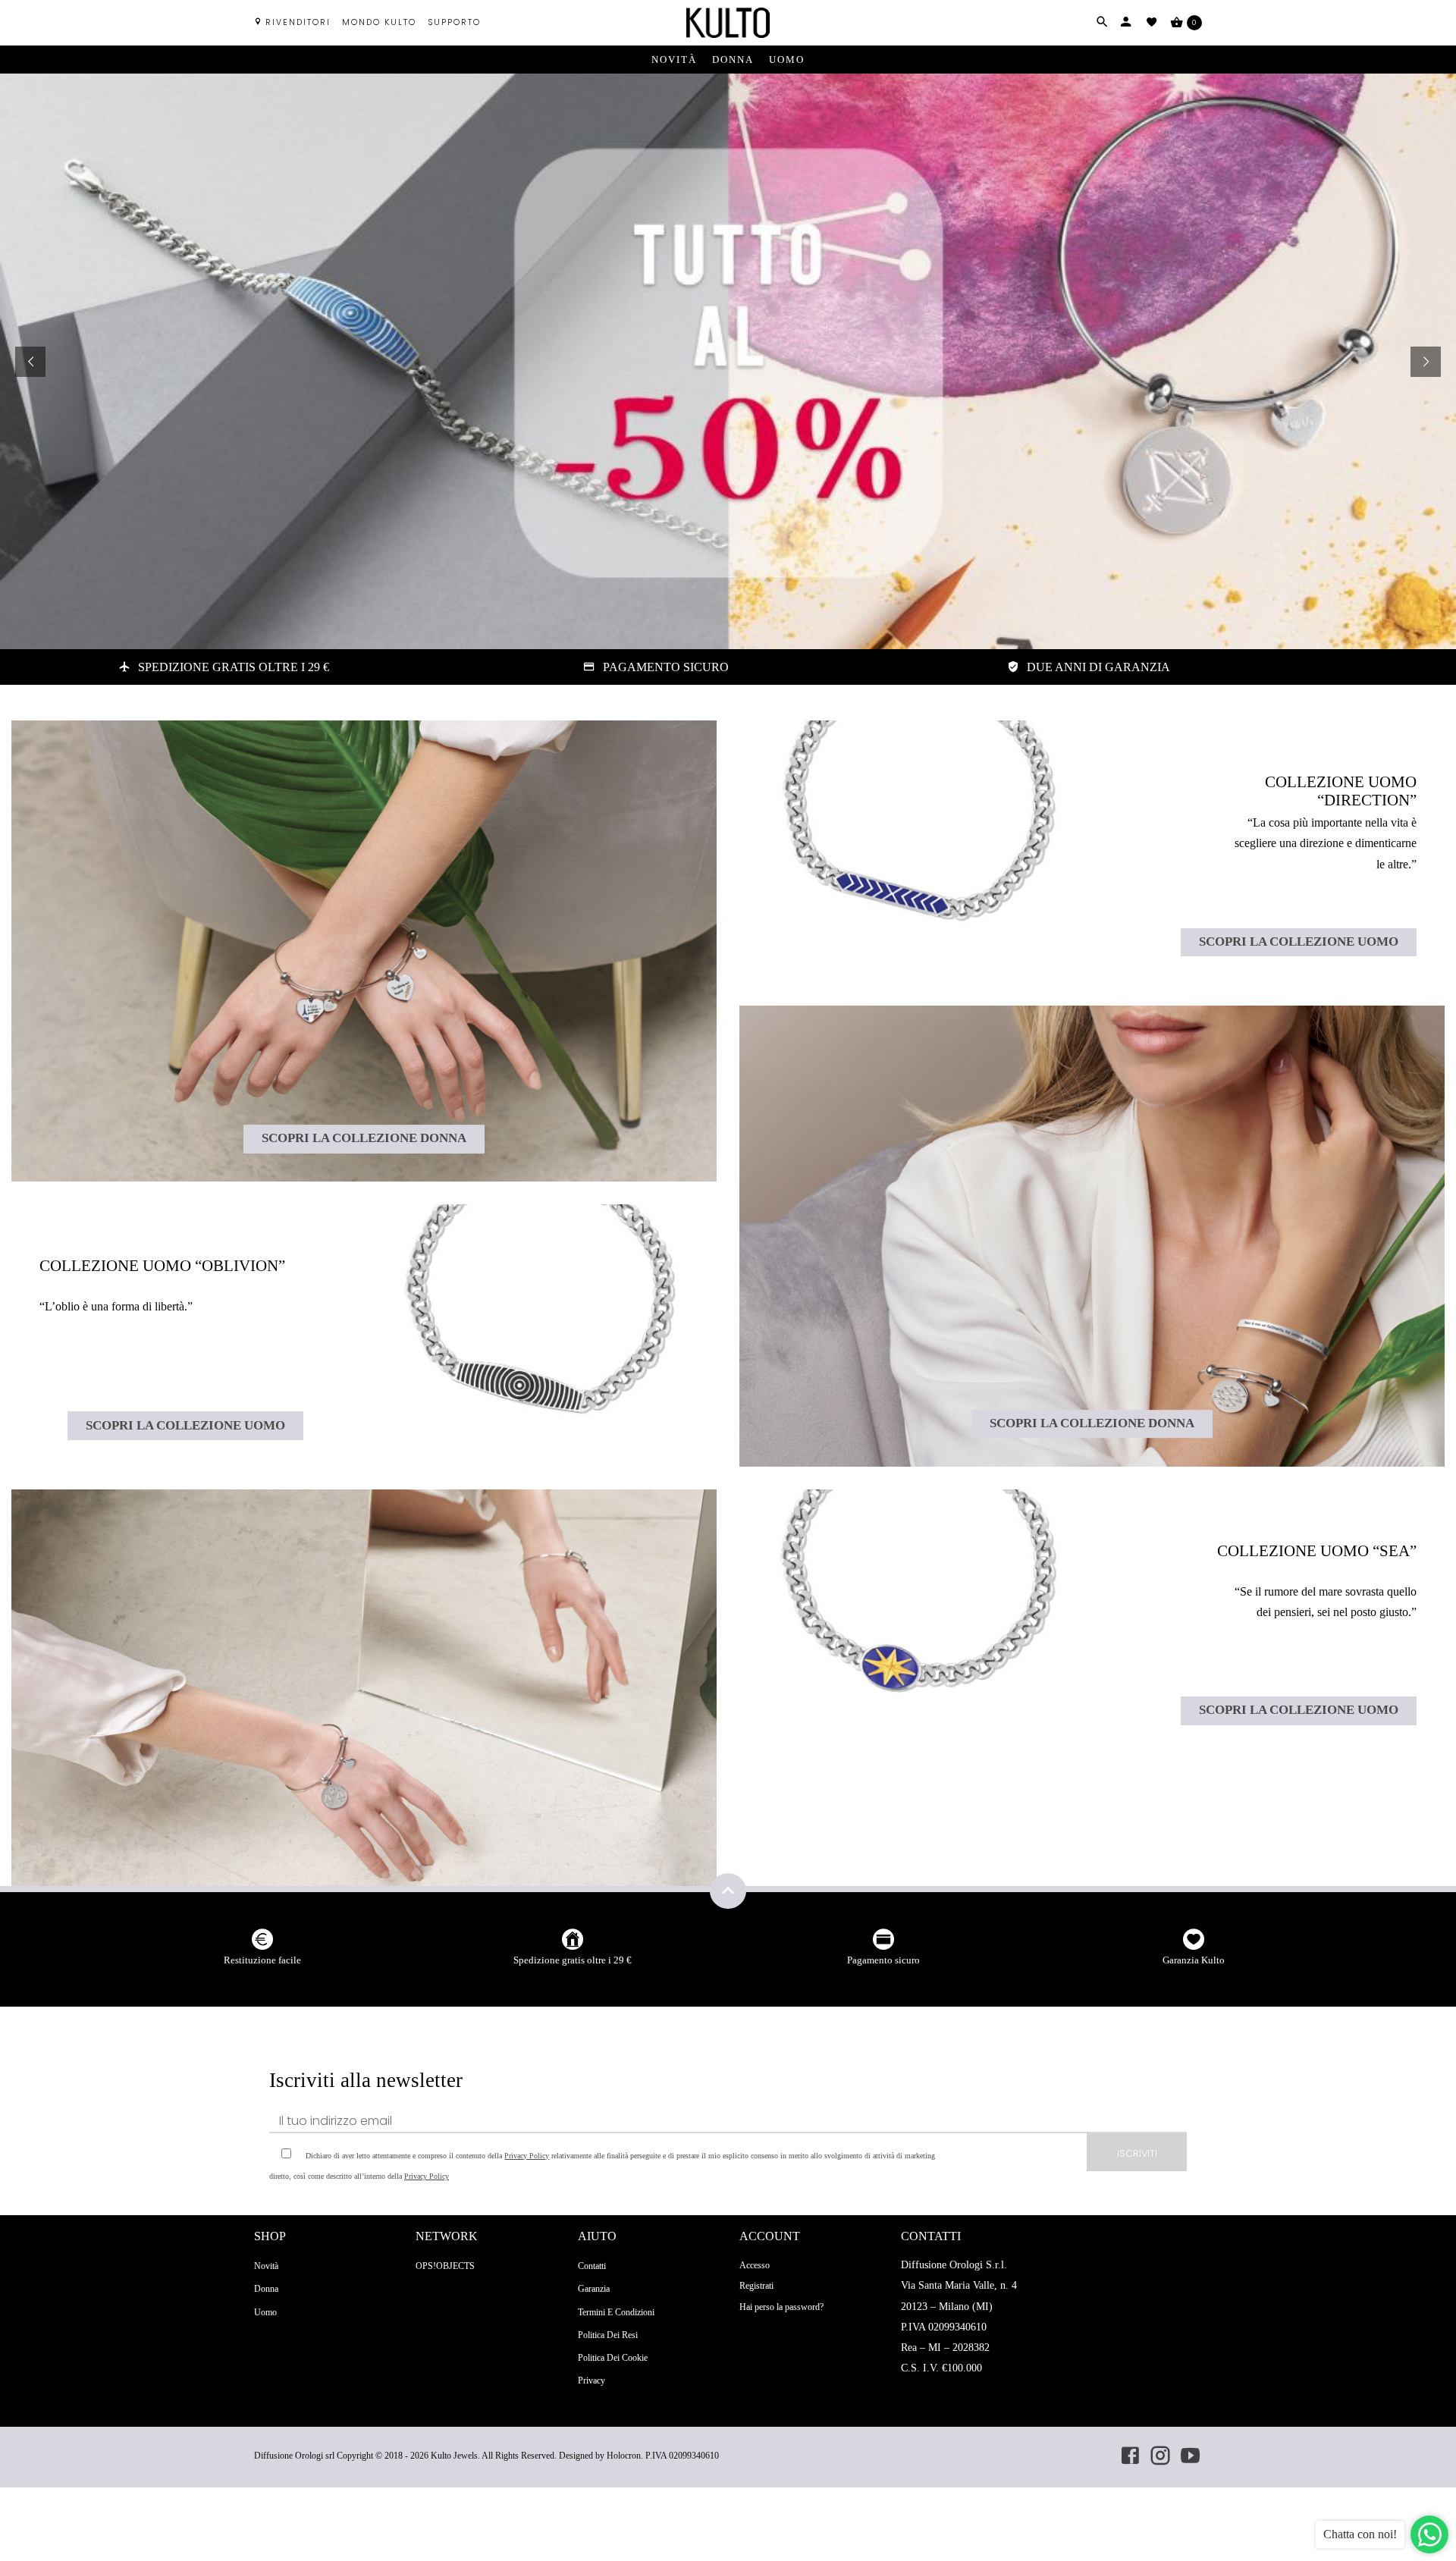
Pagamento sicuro (883, 1960)
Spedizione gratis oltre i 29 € (573, 1960)
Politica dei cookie (613, 2358)
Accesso (755, 2265)
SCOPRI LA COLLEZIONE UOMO (185, 1425)
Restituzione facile (262, 1960)
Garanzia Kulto (1194, 1960)
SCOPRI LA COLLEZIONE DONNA (364, 1139)
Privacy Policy (527, 2156)
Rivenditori (298, 22)
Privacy (591, 2381)
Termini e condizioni (616, 2312)
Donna (733, 60)
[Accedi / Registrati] (1126, 22)
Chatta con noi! (1360, 2534)
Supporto (454, 22)
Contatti (592, 2266)
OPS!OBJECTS (445, 2266)
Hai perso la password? (781, 2307)
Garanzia (594, 2289)
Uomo (787, 60)
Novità (674, 60)
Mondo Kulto (379, 22)
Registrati (756, 2286)
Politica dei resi (608, 2335)
